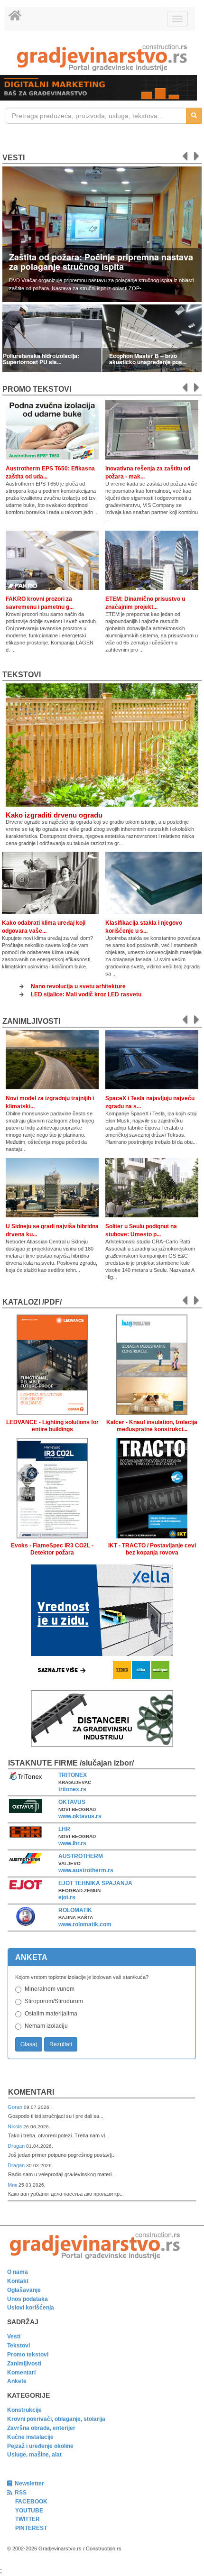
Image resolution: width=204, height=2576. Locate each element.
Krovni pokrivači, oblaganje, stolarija (56, 2419)
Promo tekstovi (28, 2355)
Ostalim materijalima (51, 2014)
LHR (64, 1829)
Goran (16, 2107)
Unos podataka (28, 2299)
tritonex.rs (72, 1789)
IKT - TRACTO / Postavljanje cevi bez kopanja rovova (152, 1549)
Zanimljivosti (31, 1021)
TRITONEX (73, 1775)
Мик (13, 2185)
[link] (102, 58)
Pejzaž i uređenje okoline (40, 2446)
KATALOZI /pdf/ (32, 1302)
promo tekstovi (37, 389)
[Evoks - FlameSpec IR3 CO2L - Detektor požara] (52, 1486)
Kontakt (18, 2281)
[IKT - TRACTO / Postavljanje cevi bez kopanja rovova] (152, 1486)
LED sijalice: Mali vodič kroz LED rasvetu (86, 994)
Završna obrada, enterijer (41, 2428)
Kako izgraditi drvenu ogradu (54, 815)
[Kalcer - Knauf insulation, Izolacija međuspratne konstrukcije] (152, 1363)
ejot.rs (67, 1897)
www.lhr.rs (72, 1843)
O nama (18, 2272)
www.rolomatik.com (85, 1924)
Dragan (17, 2146)
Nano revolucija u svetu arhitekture (78, 986)
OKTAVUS (72, 1802)
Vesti (14, 158)
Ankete (17, 2381)
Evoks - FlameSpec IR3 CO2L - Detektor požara (52, 1549)
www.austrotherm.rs (86, 1870)
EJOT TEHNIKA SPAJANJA (95, 1883)
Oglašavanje (24, 2290)
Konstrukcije (24, 2410)
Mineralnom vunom (50, 1989)
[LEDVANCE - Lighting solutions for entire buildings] (52, 1363)
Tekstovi (22, 675)
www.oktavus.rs (80, 1816)
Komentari (31, 2092)
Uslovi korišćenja (31, 2308)
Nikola (15, 2126)
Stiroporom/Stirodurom (54, 2001)
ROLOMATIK (75, 1910)
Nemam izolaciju (46, 2026)
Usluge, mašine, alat (34, 2455)
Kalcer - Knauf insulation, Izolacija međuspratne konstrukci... (152, 1426)
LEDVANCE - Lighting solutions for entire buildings (52, 1426)
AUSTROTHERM (81, 1856)
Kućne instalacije (30, 2437)
